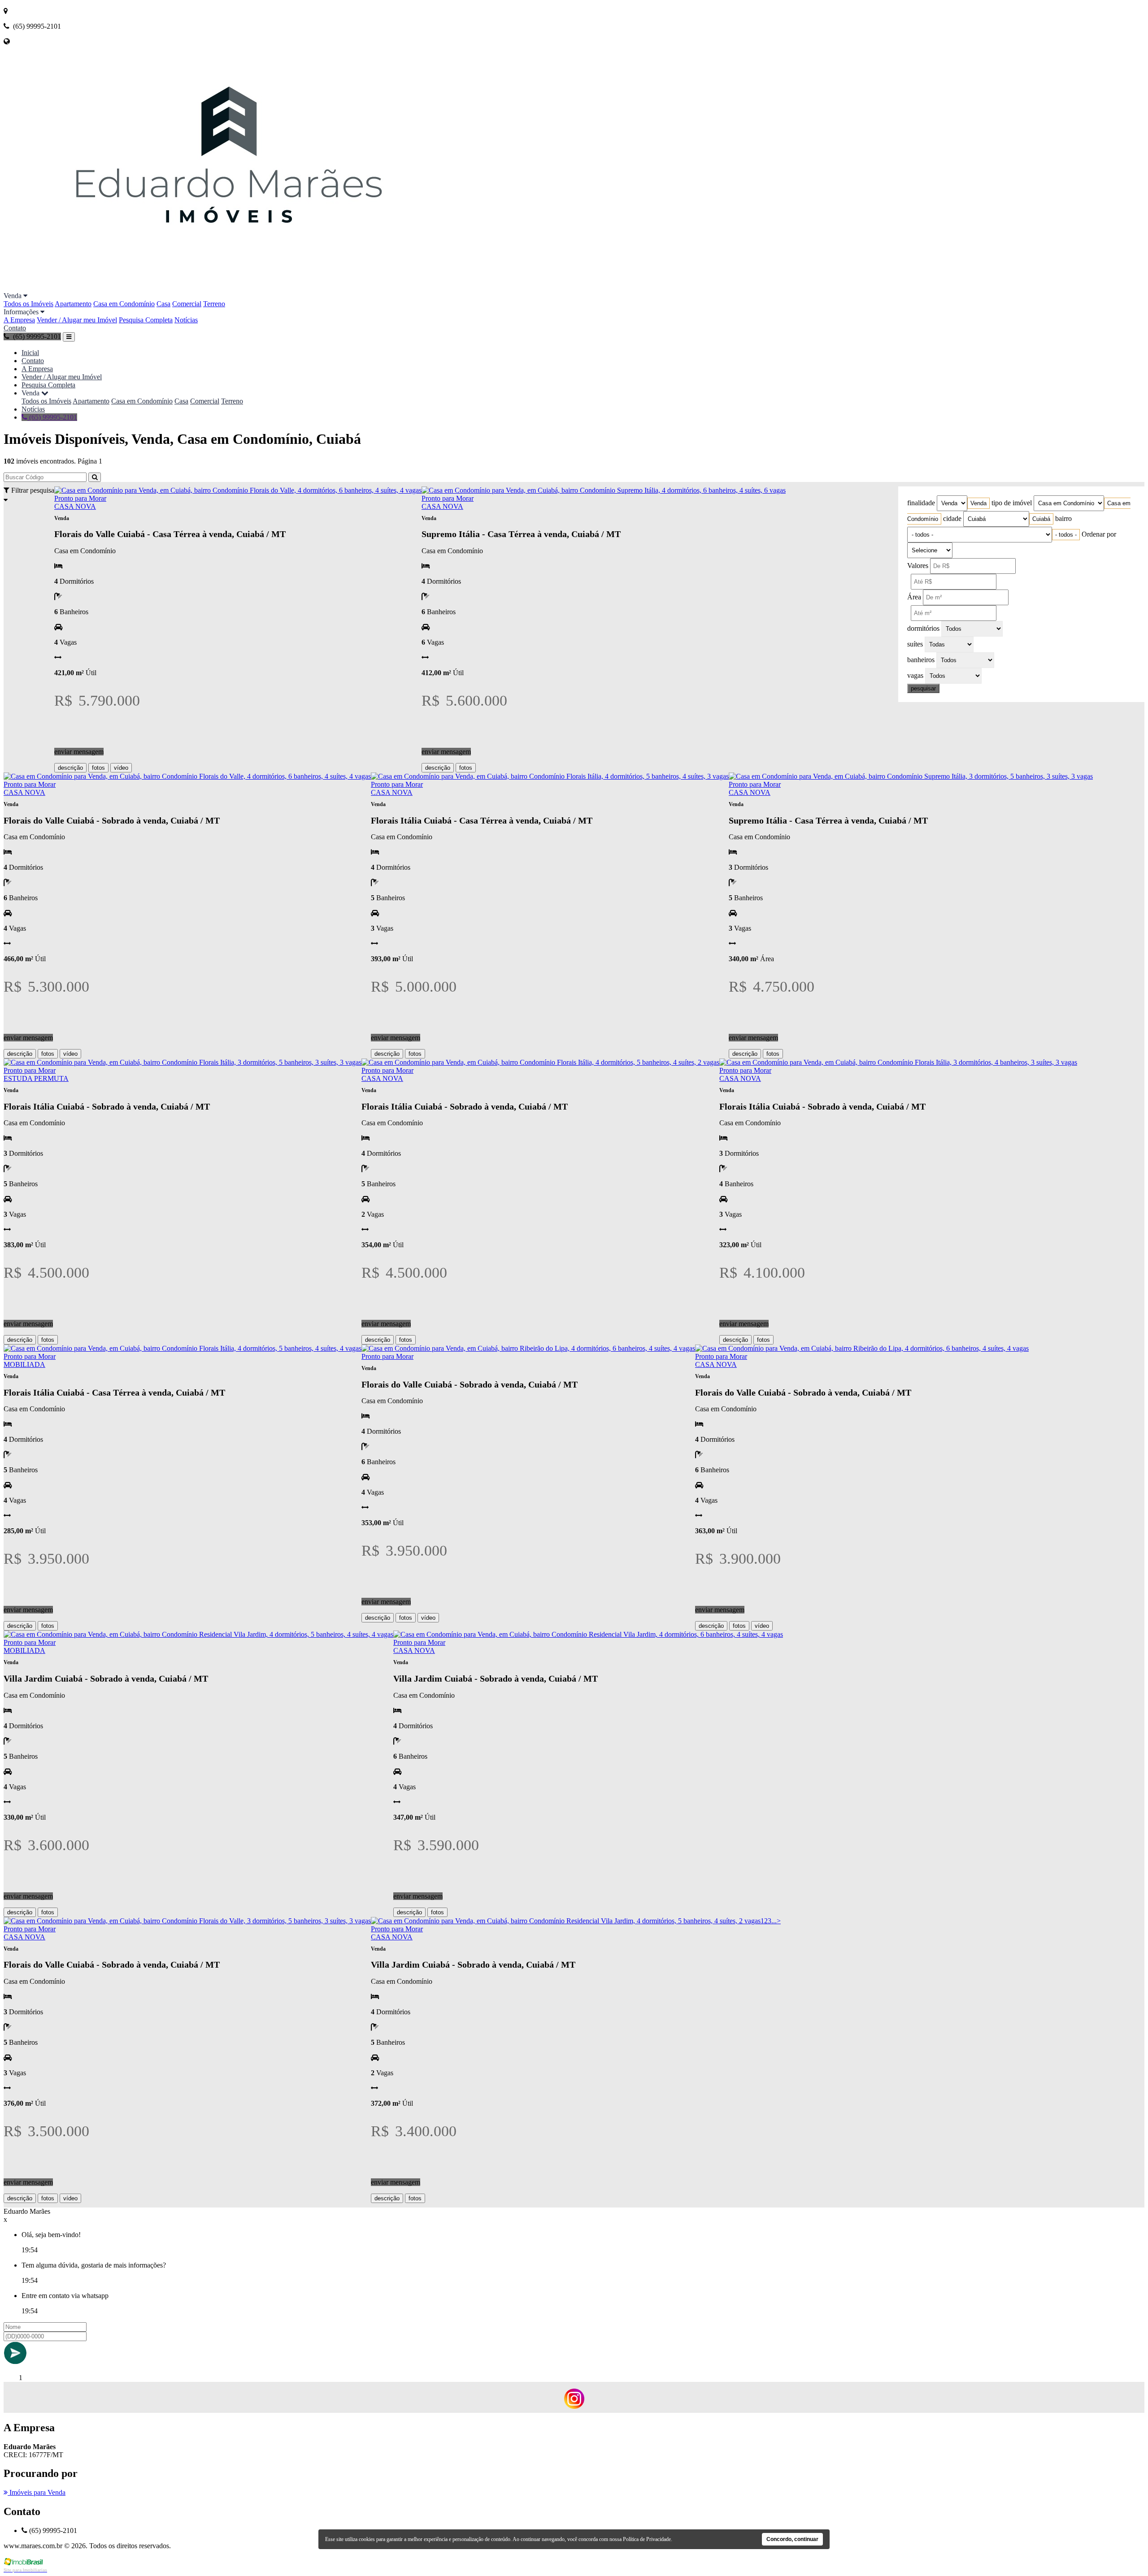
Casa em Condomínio (124, 304)
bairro (1063, 518)
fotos (98, 768)
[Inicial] (230, 288)
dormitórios (923, 628)
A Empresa (19, 320)
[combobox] (978, 503)
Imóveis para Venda (37, 2492)
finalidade (921, 503)
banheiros (921, 660)
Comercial (187, 304)
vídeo (121, 768)
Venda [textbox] (978, 503)
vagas (915, 675)
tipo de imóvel (1012, 503)
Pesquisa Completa (146, 320)
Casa (163, 304)
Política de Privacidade (647, 2539)
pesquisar (923, 688)
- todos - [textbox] (1066, 535)
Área (914, 597)
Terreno (214, 304)
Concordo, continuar (792, 2539)
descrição (70, 768)
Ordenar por (1099, 534)
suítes (915, 644)
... (774, 1921)
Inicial (30, 353)
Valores (918, 566)
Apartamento (73, 304)
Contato (15, 328)
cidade (952, 518)
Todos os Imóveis (28, 304)
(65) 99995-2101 (52, 417)
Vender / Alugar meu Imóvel (77, 320)
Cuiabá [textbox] (1041, 519)
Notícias (186, 320)
